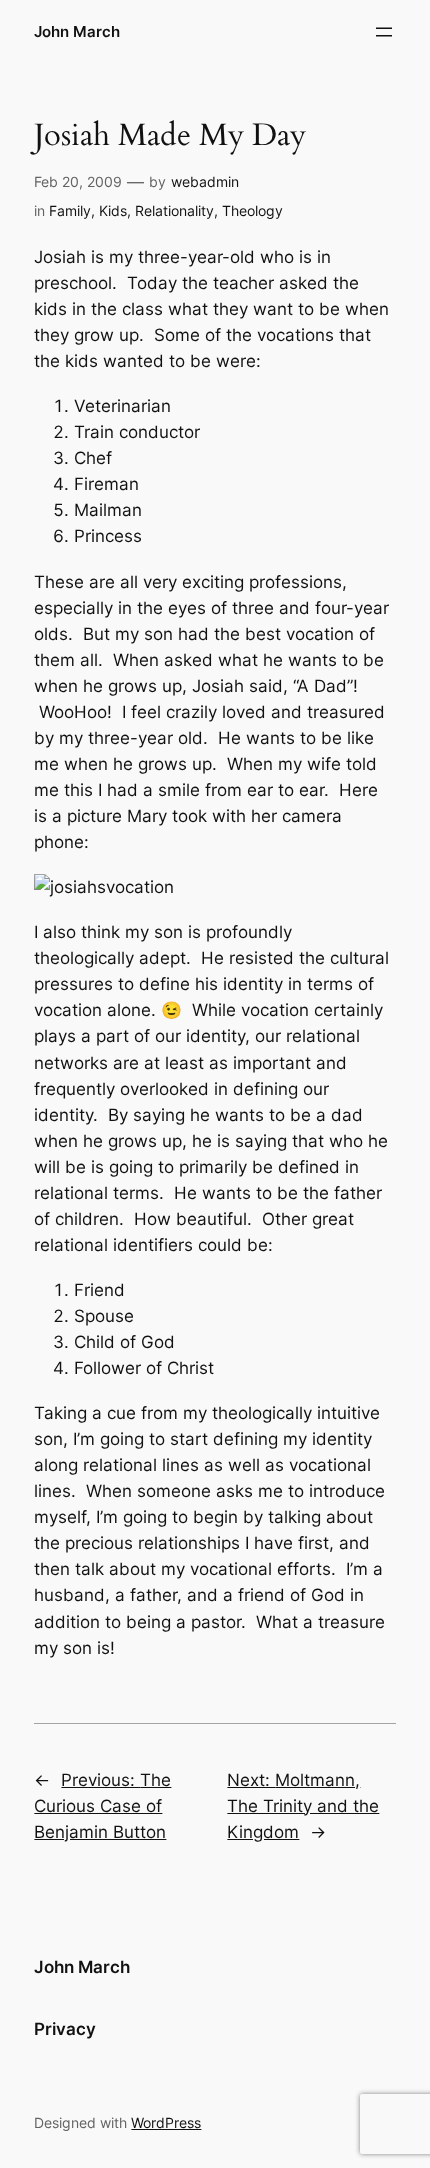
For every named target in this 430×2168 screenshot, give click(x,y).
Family (70, 210)
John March (77, 32)
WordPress (166, 2122)
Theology (252, 210)
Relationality (174, 210)
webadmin (205, 181)
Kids (113, 210)
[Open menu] (384, 32)
